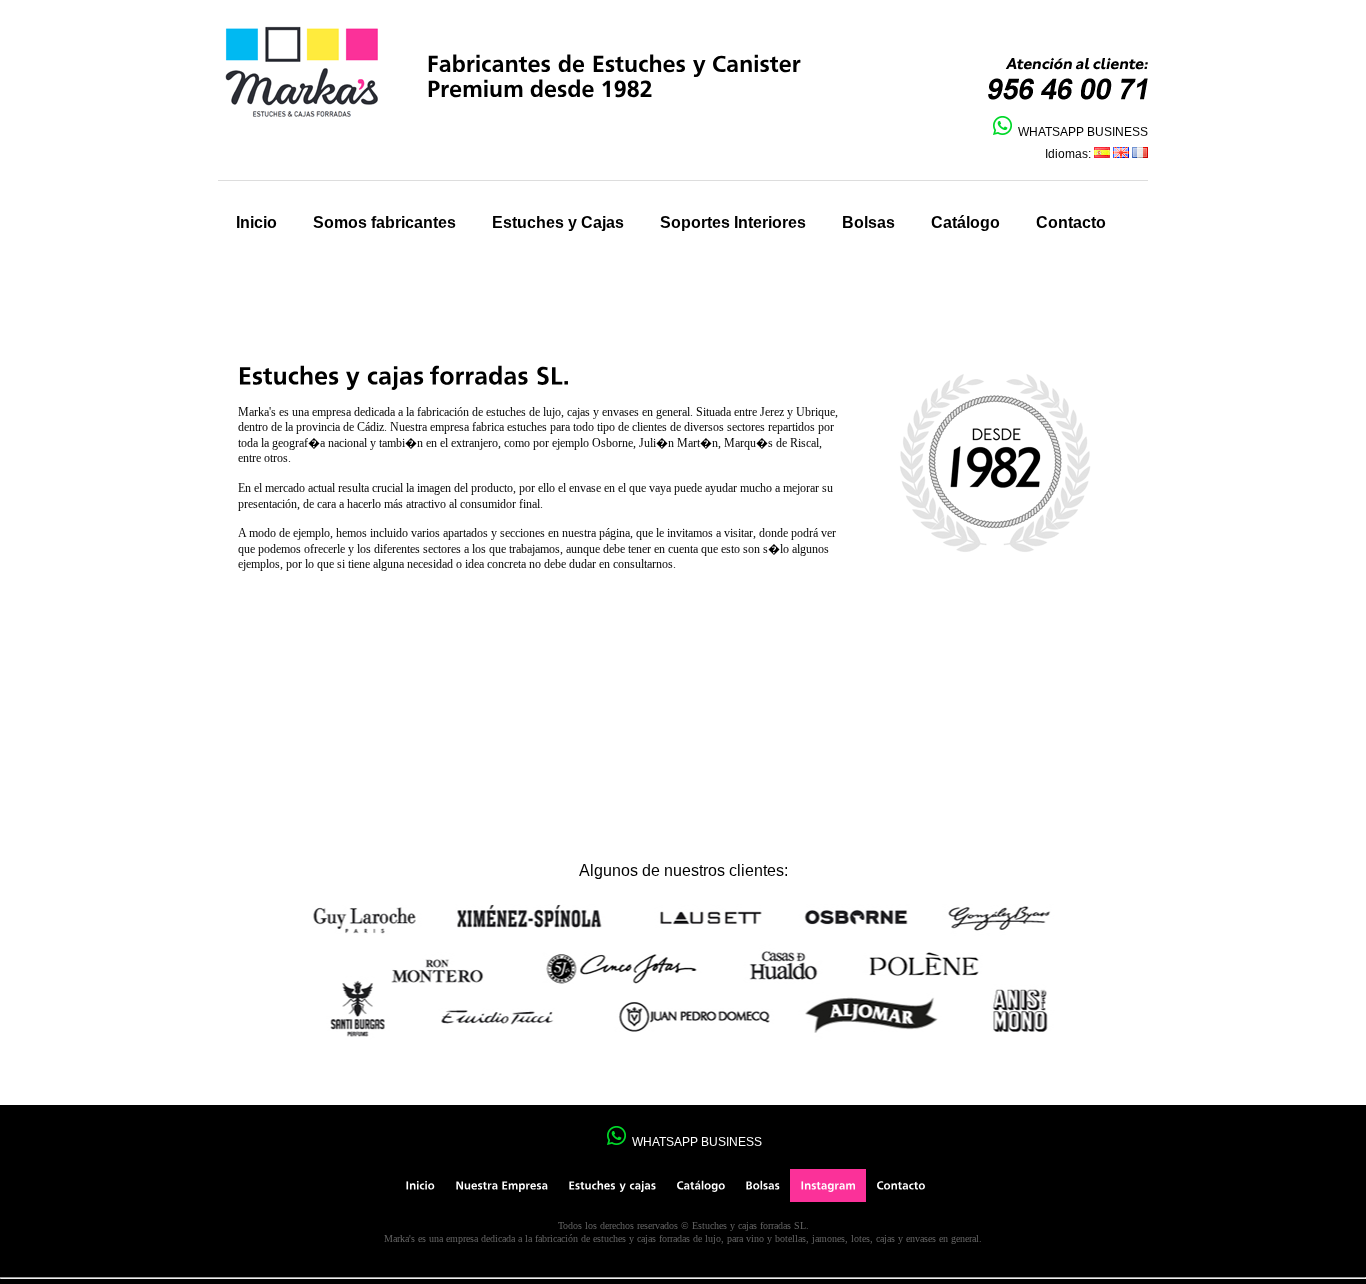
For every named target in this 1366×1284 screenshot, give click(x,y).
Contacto (1071, 222)
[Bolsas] (762, 1185)
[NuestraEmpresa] (501, 1185)
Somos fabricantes (384, 222)
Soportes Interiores (733, 222)
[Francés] (1140, 154)
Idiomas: (1069, 154)
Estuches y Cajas (558, 222)
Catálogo (965, 222)
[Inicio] (420, 1185)
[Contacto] (900, 1185)
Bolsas (868, 222)
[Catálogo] (700, 1185)
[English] (1121, 154)
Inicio (256, 222)
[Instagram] (828, 1185)
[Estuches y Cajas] (612, 1185)
